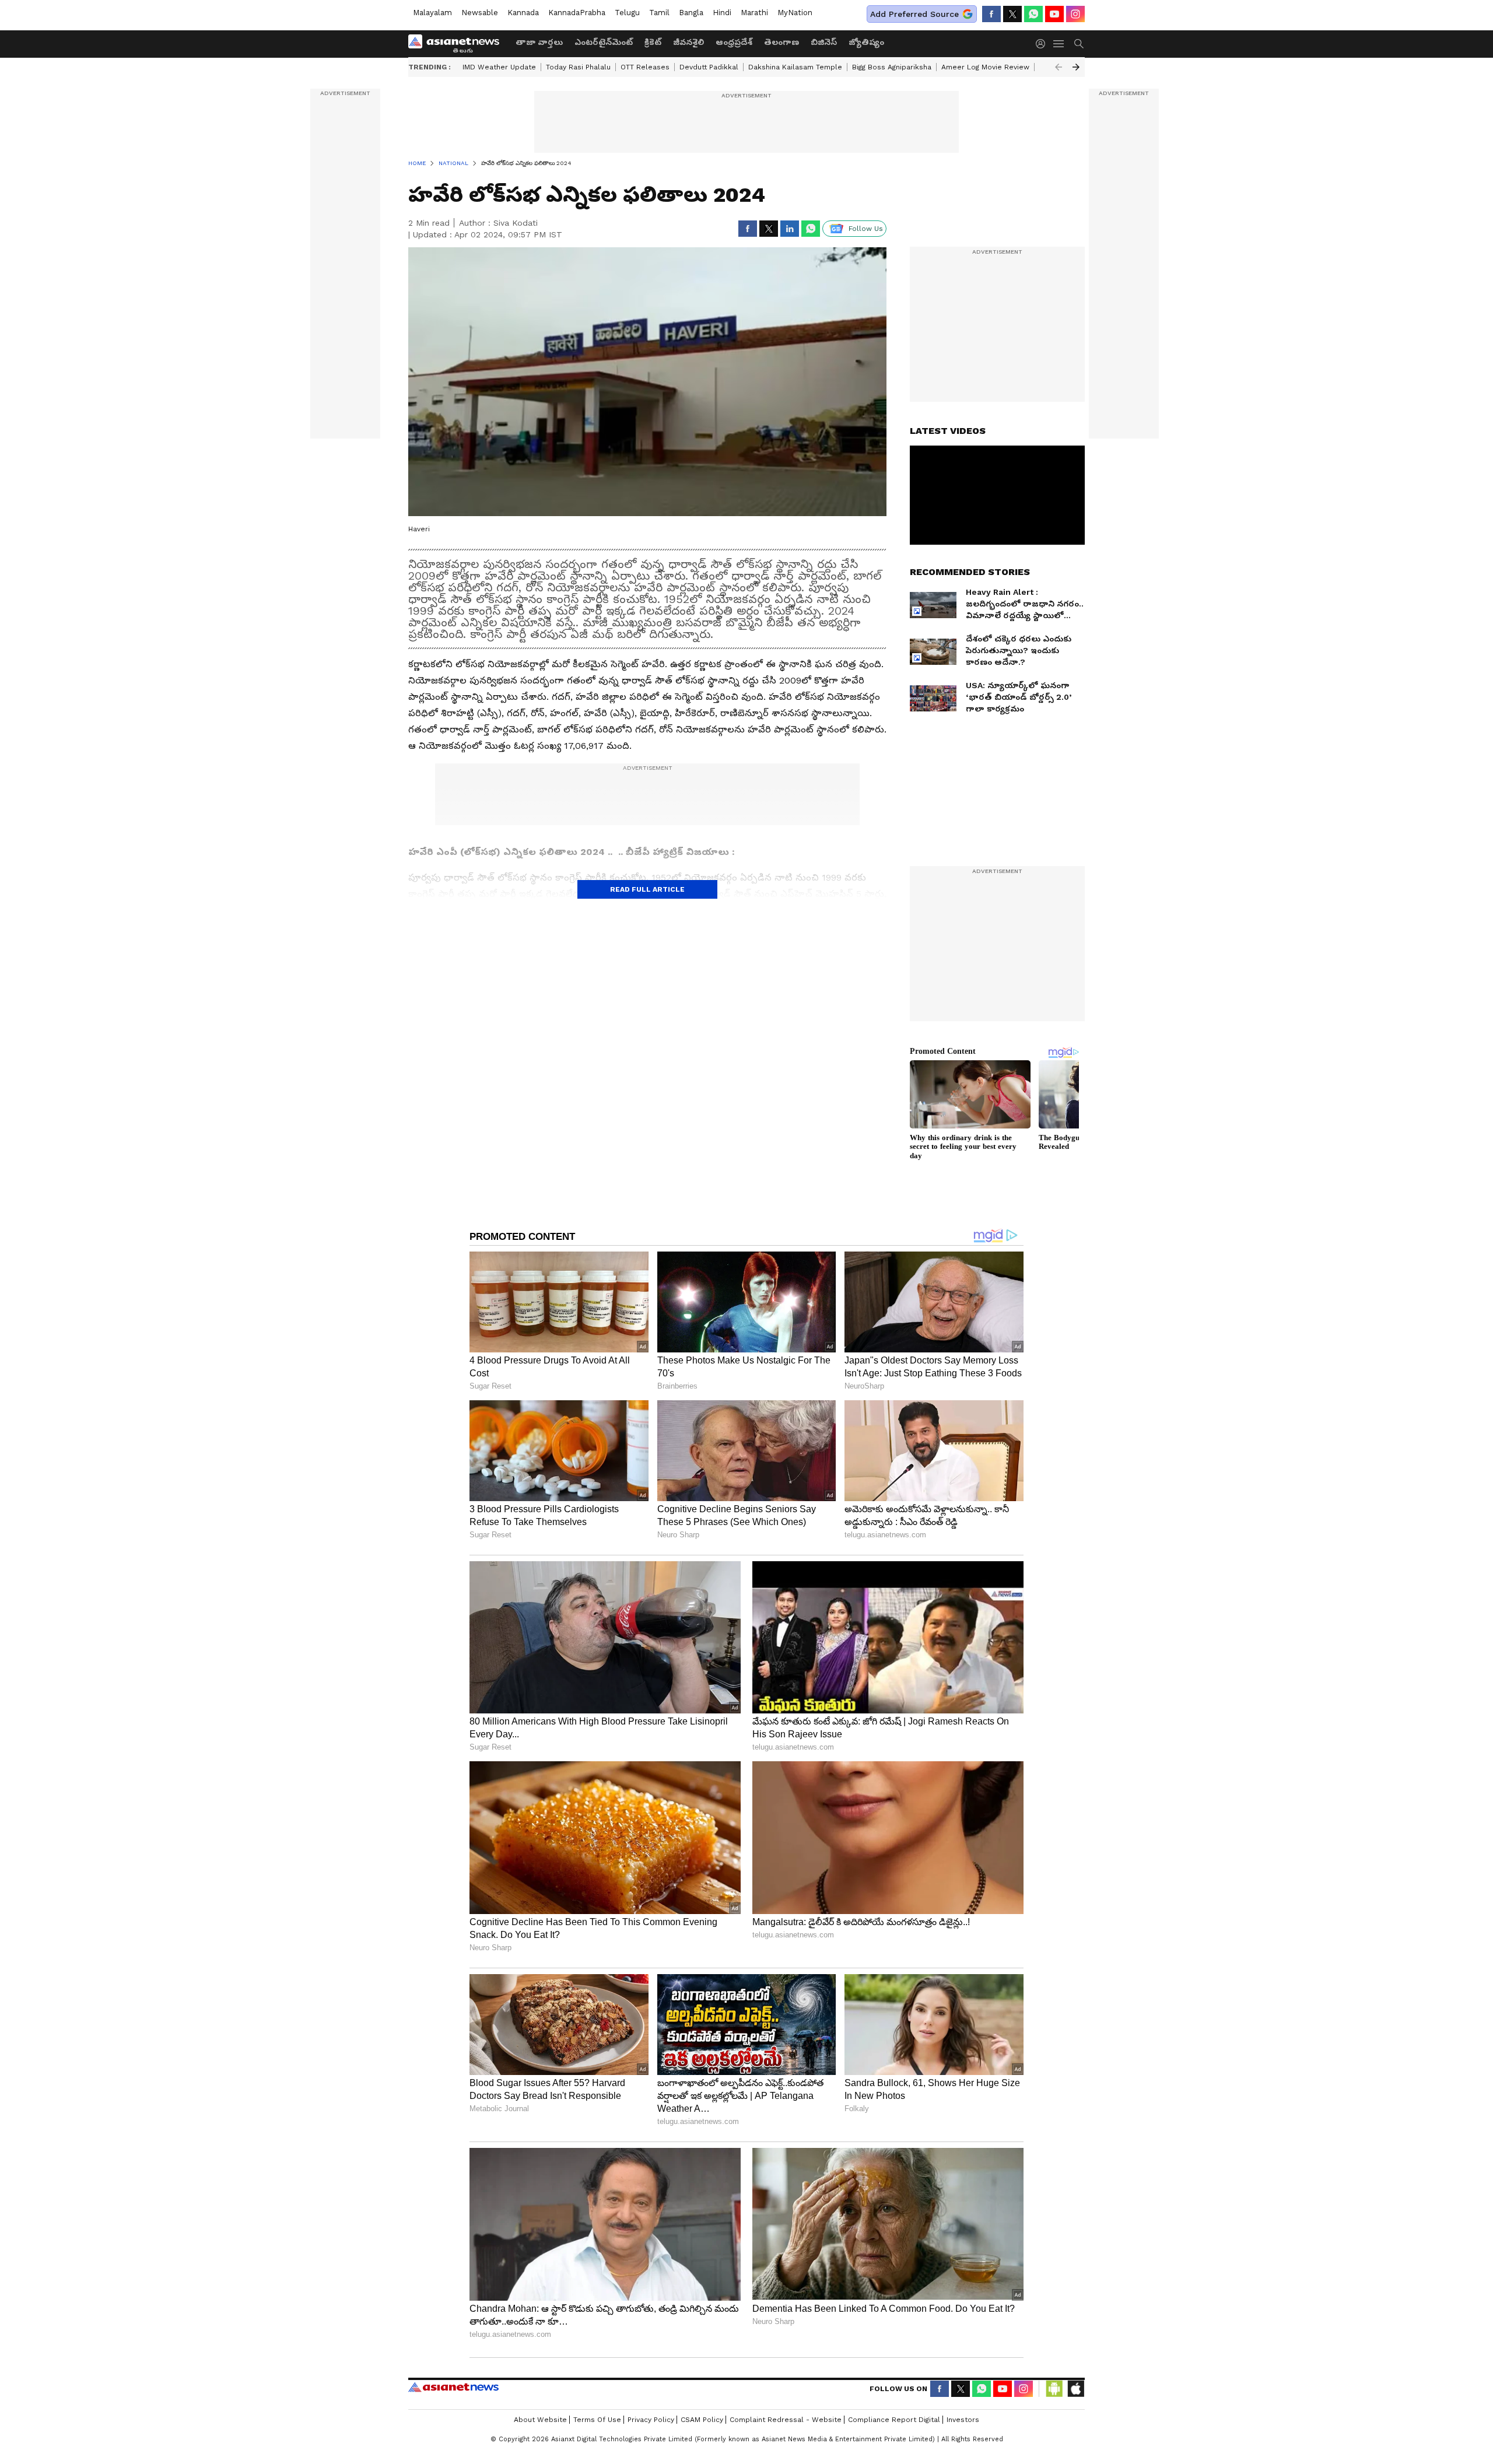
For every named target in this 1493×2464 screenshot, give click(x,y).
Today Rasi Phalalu (578, 67)
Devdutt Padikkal (709, 67)
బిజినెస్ (824, 42)
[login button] (1043, 44)
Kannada (523, 13)
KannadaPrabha (577, 13)
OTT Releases (645, 67)
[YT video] (1054, 14)
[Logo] (458, 44)
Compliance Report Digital (894, 2420)
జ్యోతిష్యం (866, 42)
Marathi (754, 13)
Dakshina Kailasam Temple (795, 67)
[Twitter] (1012, 14)
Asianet (453, 2387)
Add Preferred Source (914, 14)
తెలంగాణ (781, 42)
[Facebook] (991, 14)
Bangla (691, 13)
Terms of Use (597, 2420)
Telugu (627, 13)
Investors (963, 2420)
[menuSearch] (1079, 44)
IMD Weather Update (499, 67)
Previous (1059, 67)
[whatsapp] (1033, 14)
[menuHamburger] (1059, 44)
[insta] (1075, 14)
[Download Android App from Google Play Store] (1054, 2389)
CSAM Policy (702, 2420)
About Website (540, 2420)
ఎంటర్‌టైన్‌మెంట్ (604, 42)
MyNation (795, 13)
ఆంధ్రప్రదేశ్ (734, 42)
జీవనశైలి (688, 42)
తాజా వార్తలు (539, 42)
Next (1076, 67)
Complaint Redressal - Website (786, 2420)
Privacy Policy (651, 2420)
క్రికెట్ (653, 42)
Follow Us (866, 229)
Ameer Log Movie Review (985, 67)
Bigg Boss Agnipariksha (892, 67)
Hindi (722, 13)
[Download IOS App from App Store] (1075, 2389)
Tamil (659, 13)
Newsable (480, 13)
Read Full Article (647, 889)
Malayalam (432, 13)
